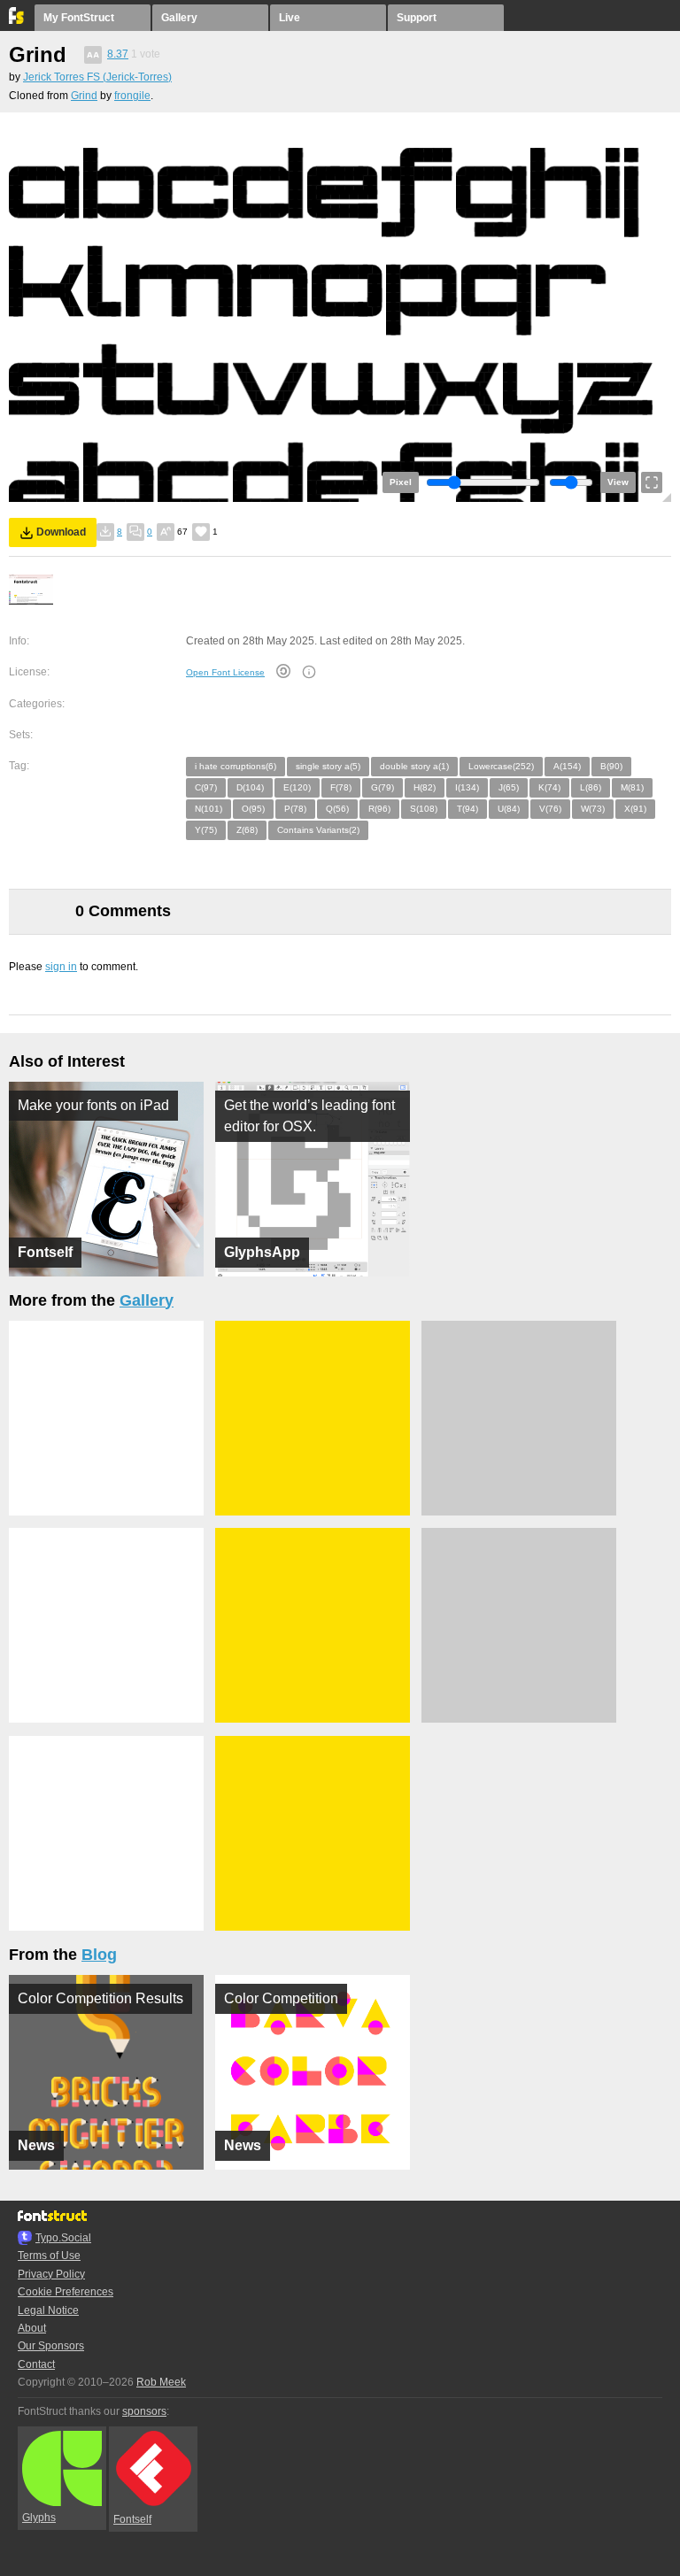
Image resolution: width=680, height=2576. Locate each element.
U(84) (509, 809)
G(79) (382, 787)
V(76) (550, 809)
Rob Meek (161, 2382)
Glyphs (39, 2518)
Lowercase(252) (501, 766)
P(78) (295, 809)
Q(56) (337, 809)
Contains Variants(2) (318, 830)
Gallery (179, 18)
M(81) (632, 787)
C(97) (206, 787)
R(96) (379, 809)
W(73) (593, 809)
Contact (36, 2364)
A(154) (567, 766)
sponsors (144, 2411)
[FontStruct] (17, 20)
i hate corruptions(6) (236, 766)
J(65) (509, 787)
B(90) (611, 766)
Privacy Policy (51, 2274)
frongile (132, 96)
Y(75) (206, 830)
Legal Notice (48, 2310)
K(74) (549, 787)
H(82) (425, 787)
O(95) (253, 809)
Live (290, 18)
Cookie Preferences (66, 2292)
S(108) (424, 809)
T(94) (467, 809)
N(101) (209, 809)
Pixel (401, 482)
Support (417, 18)
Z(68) (247, 830)
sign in (61, 967)
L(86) (591, 787)
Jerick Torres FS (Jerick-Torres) (97, 77)
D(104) (250, 787)
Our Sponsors (51, 2346)
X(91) (635, 809)
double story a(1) (414, 766)
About (32, 2328)
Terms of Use (49, 2256)
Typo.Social (63, 2238)
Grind (84, 96)
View (618, 482)
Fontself (132, 2519)
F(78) (341, 787)
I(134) (467, 787)
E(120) (297, 787)
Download (61, 532)
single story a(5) (328, 766)
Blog (99, 1955)
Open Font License (225, 672)
